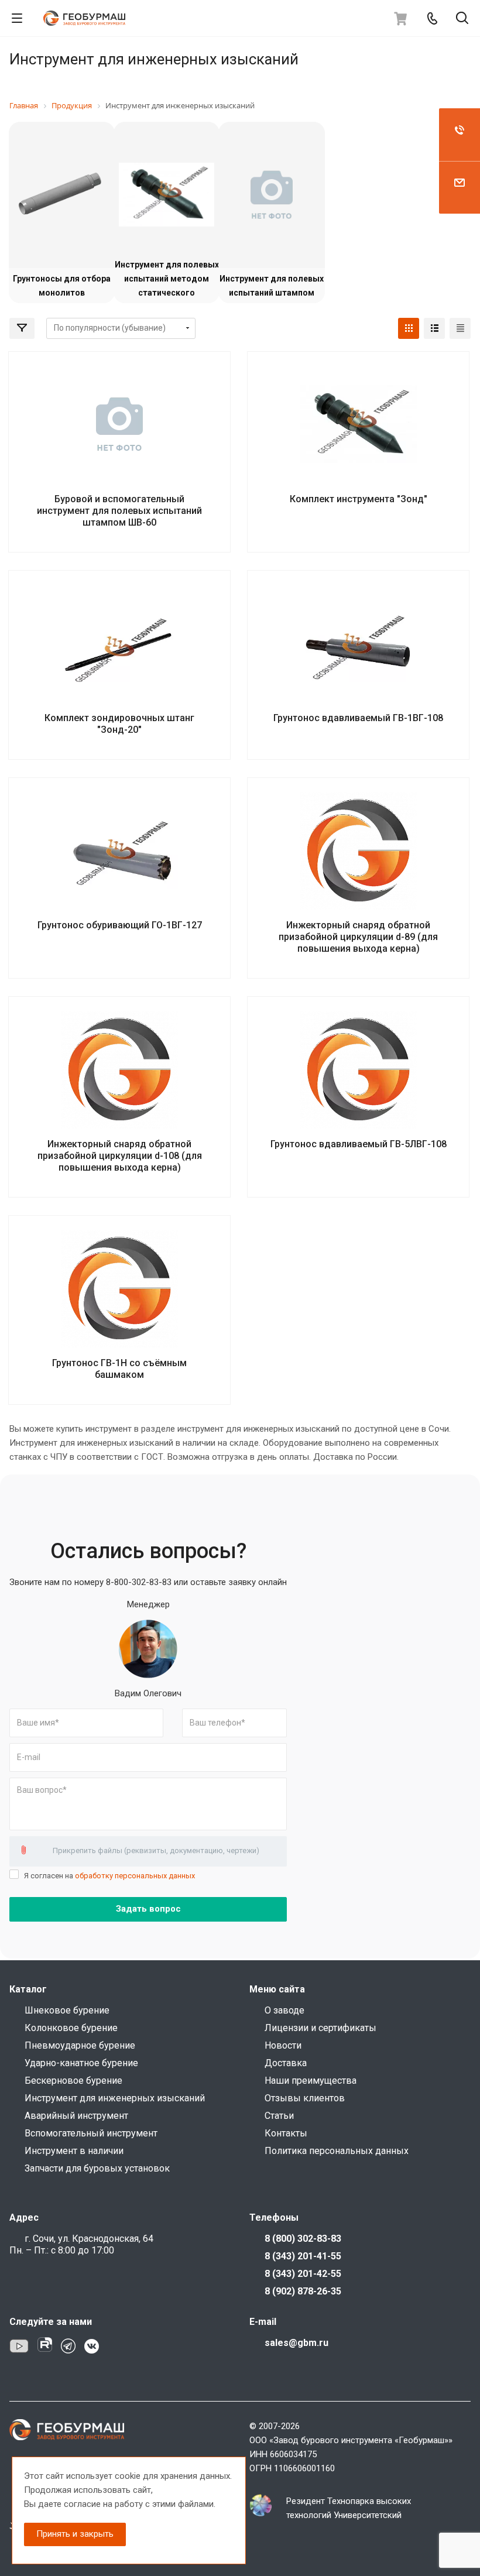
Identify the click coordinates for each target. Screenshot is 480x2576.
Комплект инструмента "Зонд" (359, 499)
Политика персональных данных (337, 2151)
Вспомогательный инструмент (91, 2133)
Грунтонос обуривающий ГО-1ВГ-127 (120, 925)
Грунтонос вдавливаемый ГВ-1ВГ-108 (358, 718)
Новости (283, 2045)
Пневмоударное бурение (80, 2045)
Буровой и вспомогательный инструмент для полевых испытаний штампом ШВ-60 (119, 511)
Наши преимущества (311, 2081)
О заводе (284, 2010)
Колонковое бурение (71, 2028)
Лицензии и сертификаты (320, 2028)
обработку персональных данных (135, 1876)
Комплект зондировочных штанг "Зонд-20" (119, 724)
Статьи (279, 2116)
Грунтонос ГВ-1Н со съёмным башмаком (119, 1369)
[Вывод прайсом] (460, 328)
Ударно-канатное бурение (81, 2063)
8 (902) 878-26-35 (303, 2291)
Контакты (286, 2133)
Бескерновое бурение (73, 2081)
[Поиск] (462, 19)
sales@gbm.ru (296, 2343)
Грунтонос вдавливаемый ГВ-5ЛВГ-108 (359, 1144)
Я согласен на (109, 1876)
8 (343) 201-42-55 (303, 2274)
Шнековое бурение (67, 2010)
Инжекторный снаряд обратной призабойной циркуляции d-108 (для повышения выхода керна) (120, 1156)
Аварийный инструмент (76, 2116)
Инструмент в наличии (74, 2151)
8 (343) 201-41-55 (303, 2256)
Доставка (286, 2063)
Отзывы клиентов (305, 2098)
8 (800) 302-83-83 (303, 2239)
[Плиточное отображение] (409, 328)
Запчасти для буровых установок (97, 2168)
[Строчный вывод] (434, 328)
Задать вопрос (148, 1909)
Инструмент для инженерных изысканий (115, 2098)
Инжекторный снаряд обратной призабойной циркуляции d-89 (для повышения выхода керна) (358, 937)
